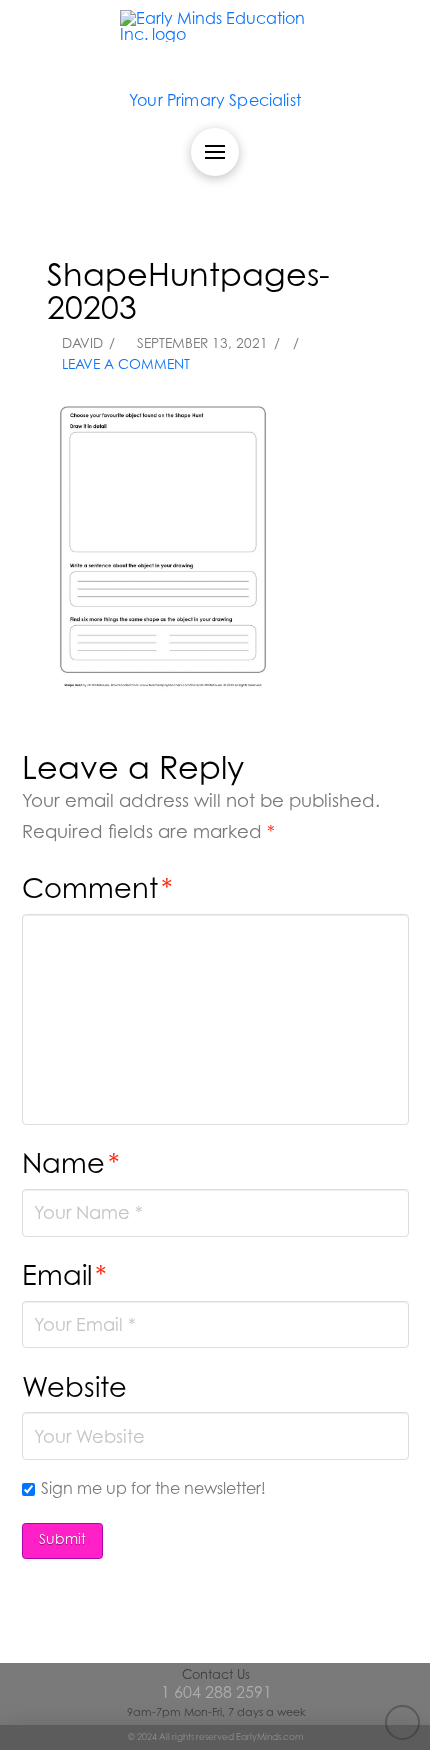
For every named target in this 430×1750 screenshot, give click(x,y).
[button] (215, 152)
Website (74, 1386)
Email (64, 1274)
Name (71, 1162)
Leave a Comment (124, 364)
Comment (97, 887)
